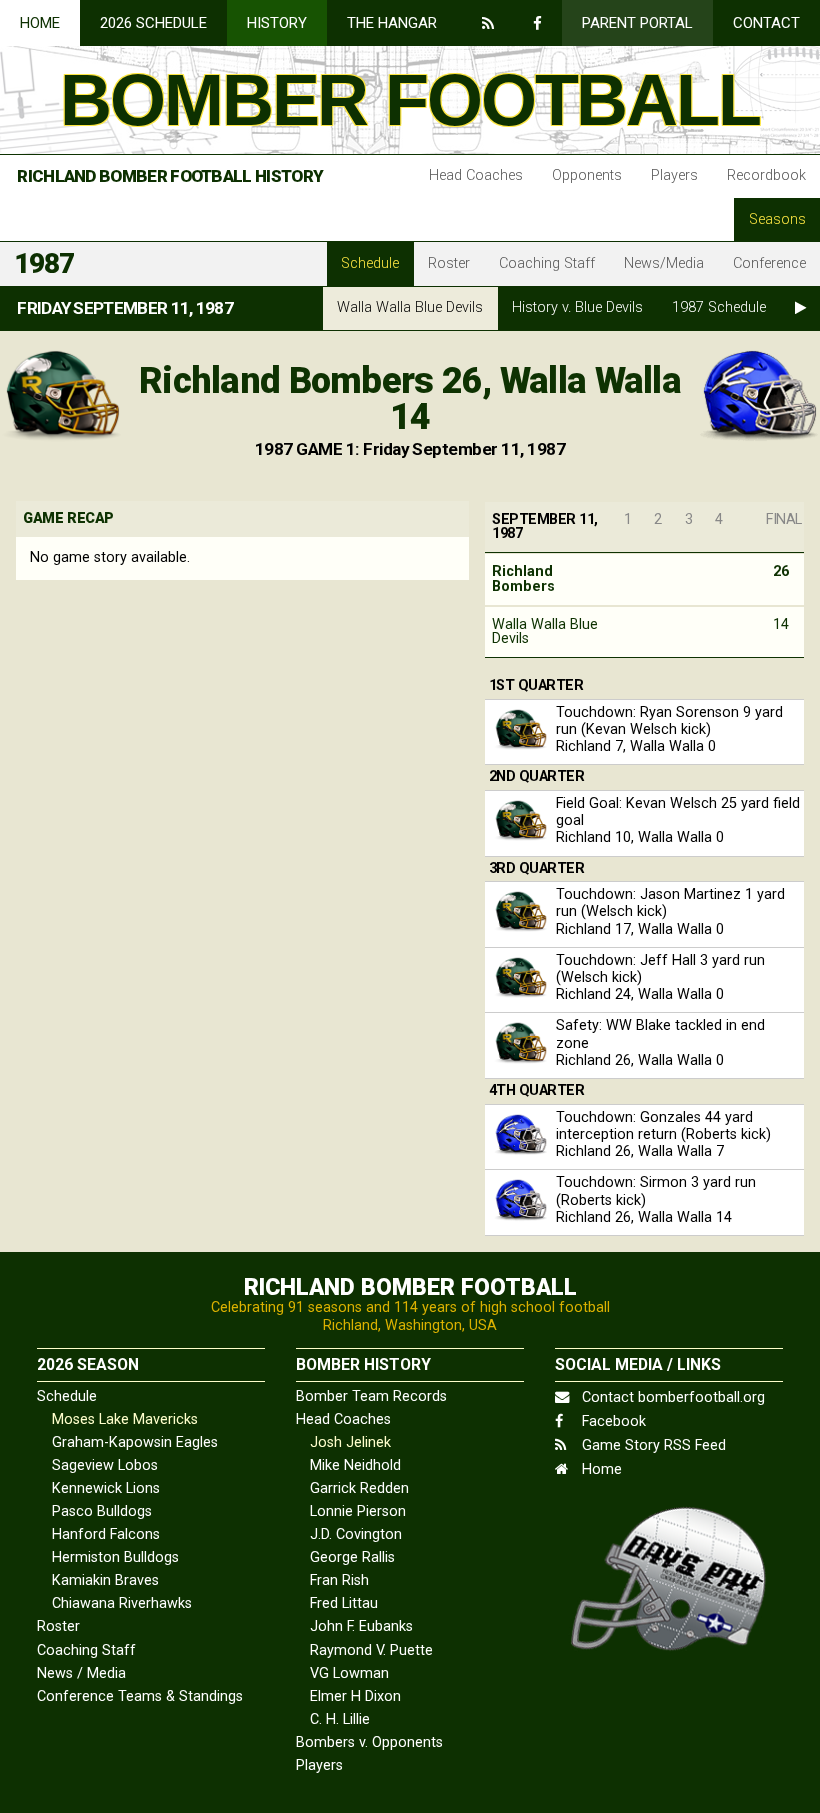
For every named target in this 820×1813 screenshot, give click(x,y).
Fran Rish (339, 1580)
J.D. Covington (356, 1534)
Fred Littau (344, 1603)
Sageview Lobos (105, 1465)
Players (674, 175)
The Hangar (392, 23)
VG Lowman (349, 1673)
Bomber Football (410, 100)
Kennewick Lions (106, 1488)
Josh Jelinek (350, 1442)
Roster (449, 263)
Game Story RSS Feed (652, 1445)
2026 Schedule (153, 23)
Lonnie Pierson (358, 1511)
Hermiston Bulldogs (115, 1557)
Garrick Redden (359, 1488)
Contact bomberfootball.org (671, 1397)
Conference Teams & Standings (140, 1696)
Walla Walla (410, 307)
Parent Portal (637, 23)
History (277, 23)
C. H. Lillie (340, 1719)
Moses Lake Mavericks (125, 1419)
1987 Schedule (719, 307)
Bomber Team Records (371, 1396)
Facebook (612, 1421)
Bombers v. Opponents (369, 1742)
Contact (766, 23)
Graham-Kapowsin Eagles (135, 1442)
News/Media (664, 263)
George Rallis (352, 1557)
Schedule (370, 263)
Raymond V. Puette (371, 1650)
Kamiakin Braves (105, 1580)
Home (40, 23)
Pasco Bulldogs (102, 1511)
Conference (769, 263)
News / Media (81, 1673)
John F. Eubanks (361, 1626)
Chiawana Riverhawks (122, 1603)
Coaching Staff (547, 263)
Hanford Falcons (106, 1534)
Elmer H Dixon (355, 1696)
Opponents (587, 175)
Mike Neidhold (355, 1465)
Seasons (777, 219)
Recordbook (766, 175)
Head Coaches (476, 175)
